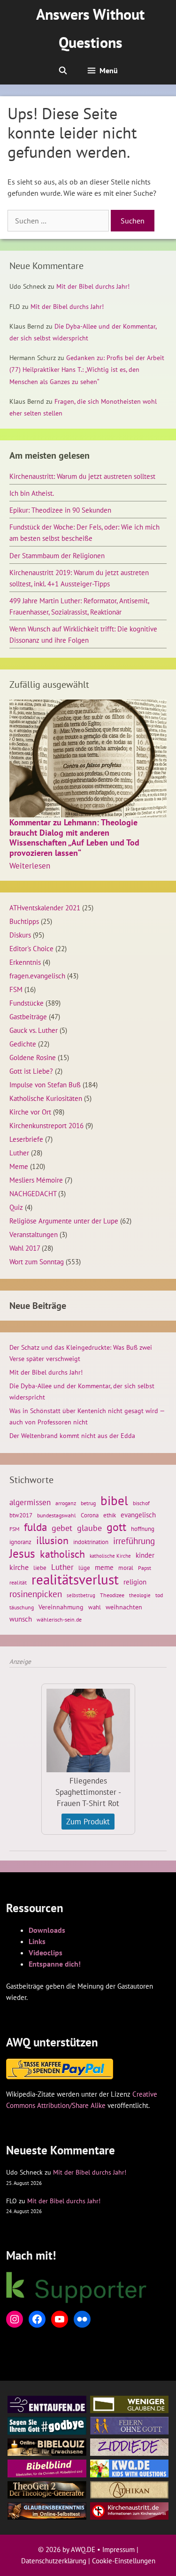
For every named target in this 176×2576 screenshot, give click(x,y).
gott (116, 1527)
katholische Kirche (110, 1556)
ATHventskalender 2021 (45, 907)
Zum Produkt (88, 1822)
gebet (62, 1528)
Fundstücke (27, 1003)
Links (37, 1941)
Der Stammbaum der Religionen (57, 555)
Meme (19, 1166)
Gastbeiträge (28, 1016)
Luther (19, 1153)
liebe (40, 1568)
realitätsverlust (75, 1579)
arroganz (66, 1503)
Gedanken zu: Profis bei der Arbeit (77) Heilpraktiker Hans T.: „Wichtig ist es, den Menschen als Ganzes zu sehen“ (87, 369)
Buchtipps (24, 921)
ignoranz (20, 1542)
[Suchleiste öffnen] (63, 70)
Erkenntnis (25, 962)
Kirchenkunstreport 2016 (46, 1125)
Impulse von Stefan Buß (45, 1084)
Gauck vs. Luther (34, 1030)
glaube (89, 1528)
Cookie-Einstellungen (124, 2561)
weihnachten (124, 1607)
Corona (90, 1515)
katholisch (62, 1554)
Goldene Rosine (33, 1057)
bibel (114, 1500)
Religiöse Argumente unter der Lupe (64, 1221)
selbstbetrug (81, 1595)
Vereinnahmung (61, 1607)
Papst (145, 1568)
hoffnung (143, 1529)
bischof (141, 1503)
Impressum (119, 2549)
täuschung (22, 1607)
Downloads (47, 1930)
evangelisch (138, 1515)
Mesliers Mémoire (36, 1180)
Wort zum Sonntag (37, 1261)
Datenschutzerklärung (54, 2561)
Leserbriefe (26, 1139)
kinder (145, 1555)
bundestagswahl (57, 1515)
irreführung (134, 1541)
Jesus (22, 1553)
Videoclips (46, 1953)
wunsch (21, 1619)
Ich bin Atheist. (32, 493)
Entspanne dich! (55, 1964)
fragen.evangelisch (37, 976)
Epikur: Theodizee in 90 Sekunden (60, 510)
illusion (52, 1540)
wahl (95, 1607)
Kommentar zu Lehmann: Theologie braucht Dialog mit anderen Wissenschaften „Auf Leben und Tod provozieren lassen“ (74, 838)
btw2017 (21, 1515)
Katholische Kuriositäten (46, 1098)
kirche (19, 1567)
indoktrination (91, 1542)
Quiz (16, 1207)
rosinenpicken (36, 1594)
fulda (35, 1527)
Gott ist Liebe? (31, 1071)
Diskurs (20, 935)
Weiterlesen (30, 866)
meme (104, 1567)
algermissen (30, 1502)
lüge (84, 1568)
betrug (88, 1503)
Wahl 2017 (25, 1248)
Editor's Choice (31, 948)
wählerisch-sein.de (59, 1619)
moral (126, 1568)
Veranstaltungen (34, 1234)
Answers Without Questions (90, 28)
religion (135, 1582)
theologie (140, 1595)
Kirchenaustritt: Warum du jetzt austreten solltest (82, 476)
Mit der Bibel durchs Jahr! (93, 286)
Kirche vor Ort (30, 1112)
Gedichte (23, 1044)
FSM (16, 989)
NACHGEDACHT (33, 1193)
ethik (110, 1515)
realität (18, 1582)
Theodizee (112, 1595)
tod (159, 1595)
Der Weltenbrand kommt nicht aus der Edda (72, 1436)
